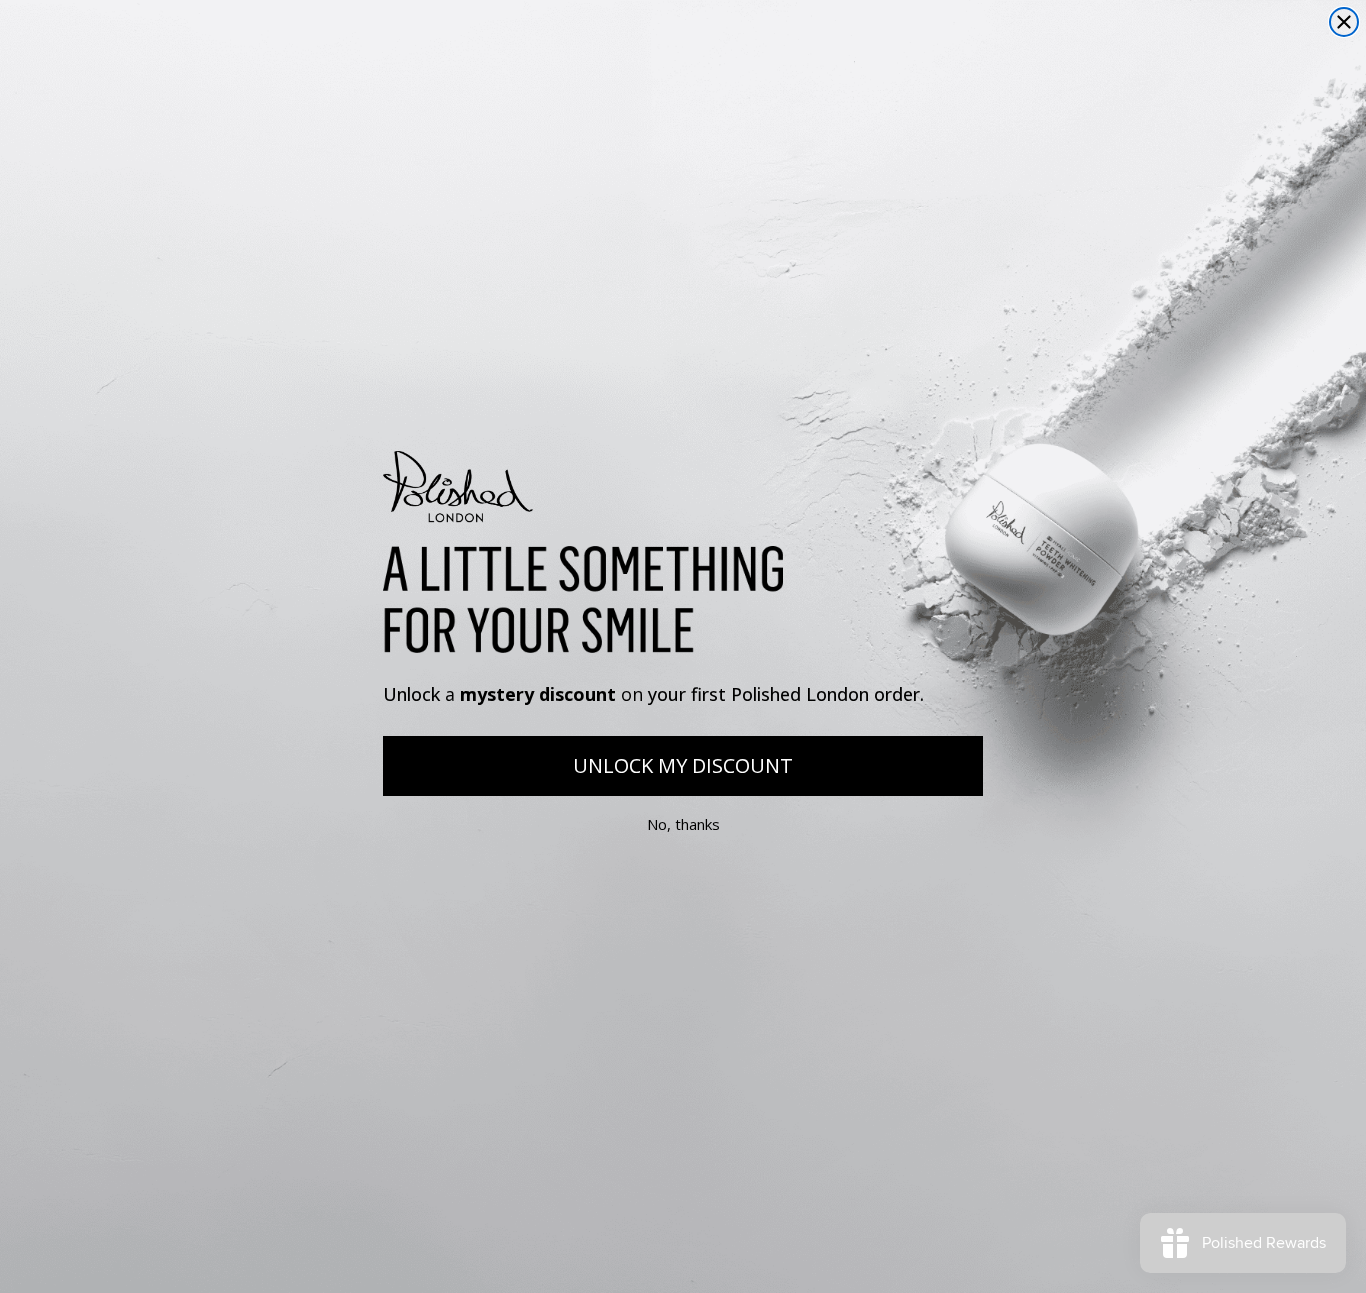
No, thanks (683, 824)
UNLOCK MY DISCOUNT (683, 765)
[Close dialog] (1344, 22)
